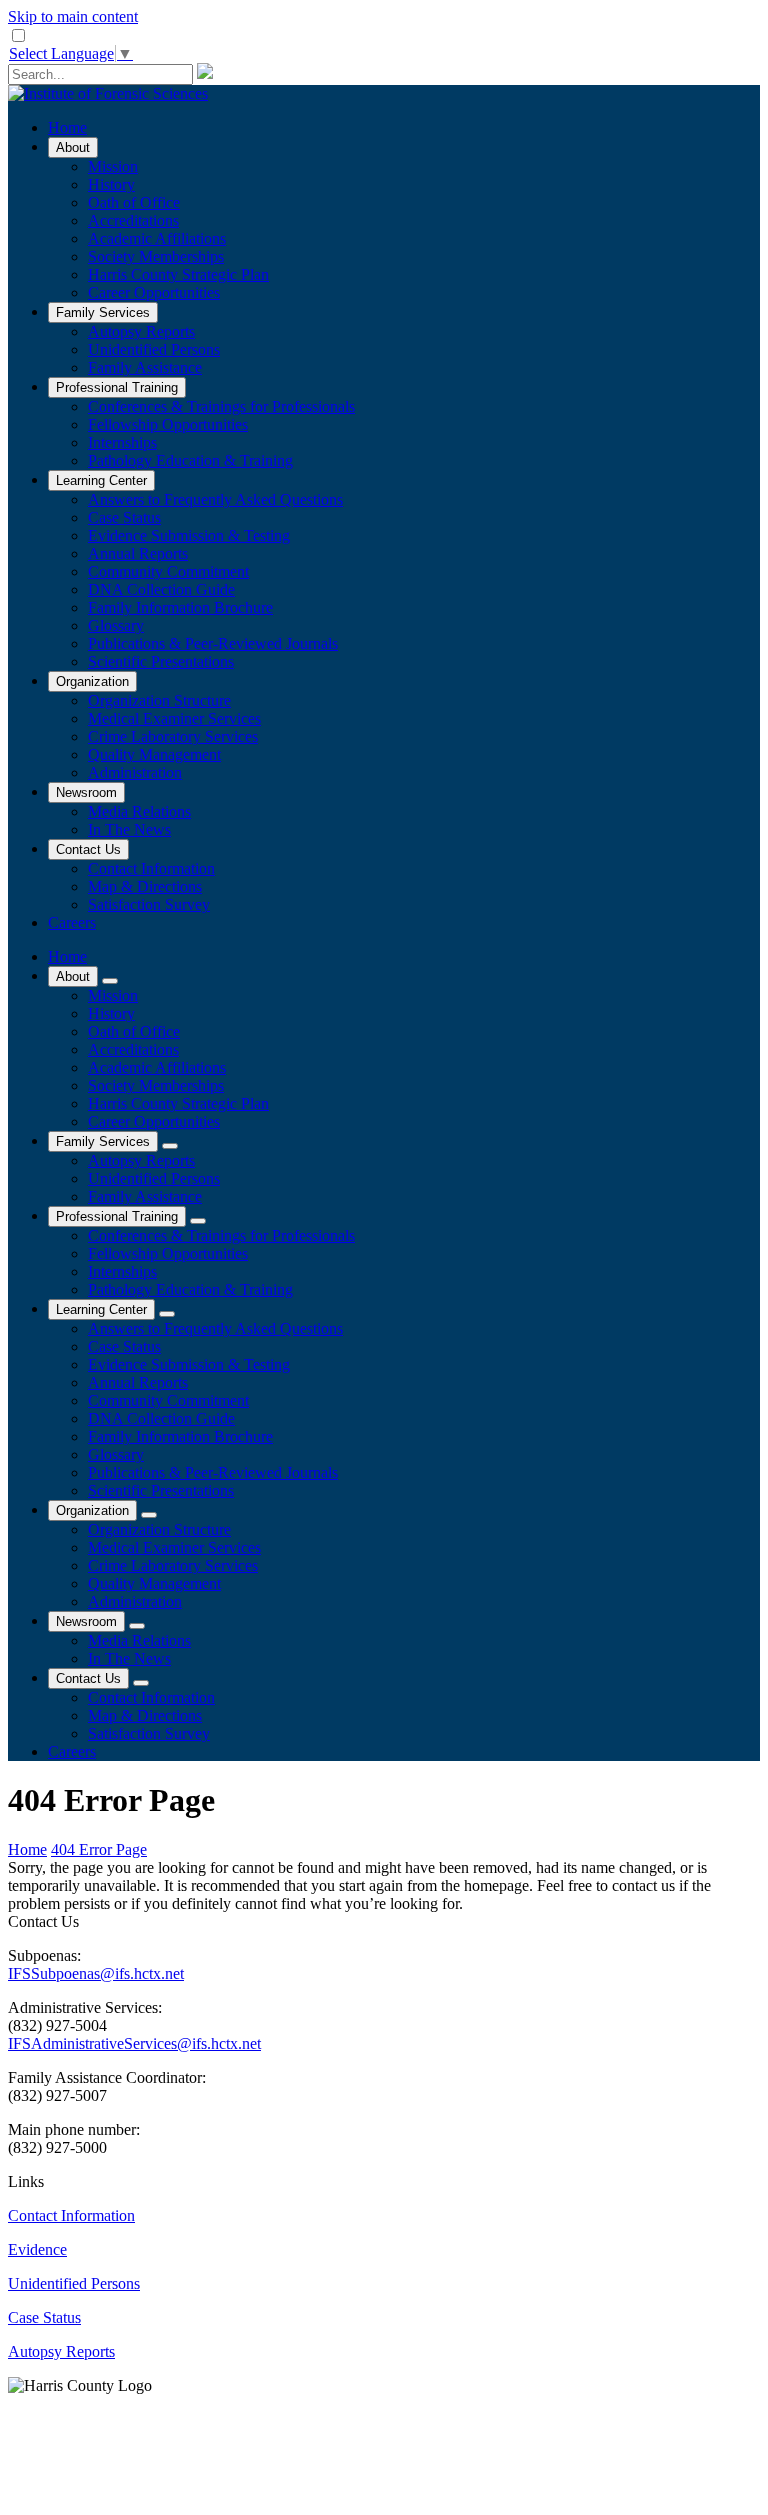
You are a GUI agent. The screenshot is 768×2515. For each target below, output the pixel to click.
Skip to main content (73, 16)
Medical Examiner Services (174, 718)
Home (67, 127)
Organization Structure (159, 700)
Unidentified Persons (154, 349)
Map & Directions (145, 886)
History (111, 184)
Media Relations (139, 811)
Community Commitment (168, 571)
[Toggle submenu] (110, 981)
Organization (92, 681)
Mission (113, 166)
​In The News (129, 829)
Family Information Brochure (180, 607)
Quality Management (154, 754)
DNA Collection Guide (161, 589)
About (73, 147)
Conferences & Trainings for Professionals (221, 406)
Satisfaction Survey (149, 904)
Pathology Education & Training (190, 460)
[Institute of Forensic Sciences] (108, 93)
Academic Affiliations (157, 238)
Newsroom (86, 792)
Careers (72, 922)
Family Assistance (145, 367)
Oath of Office (134, 202)
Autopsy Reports (141, 331)
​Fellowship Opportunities (168, 424)
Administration (135, 772)
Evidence (37, 2249)
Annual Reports (138, 553)
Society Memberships (156, 256)
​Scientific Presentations (161, 661)
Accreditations (133, 220)
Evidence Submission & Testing (189, 535)
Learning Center (101, 480)
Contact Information (151, 868)
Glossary (116, 625)
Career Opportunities (154, 292)
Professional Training (117, 387)
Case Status (124, 517)
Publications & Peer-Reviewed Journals (213, 643)
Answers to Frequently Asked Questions (215, 499)
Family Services (103, 312)
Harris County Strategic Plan (178, 274)
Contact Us (88, 849)
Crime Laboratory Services (173, 736)
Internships (122, 442)
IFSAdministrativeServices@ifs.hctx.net (134, 2043)
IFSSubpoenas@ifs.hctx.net (96, 1973)
